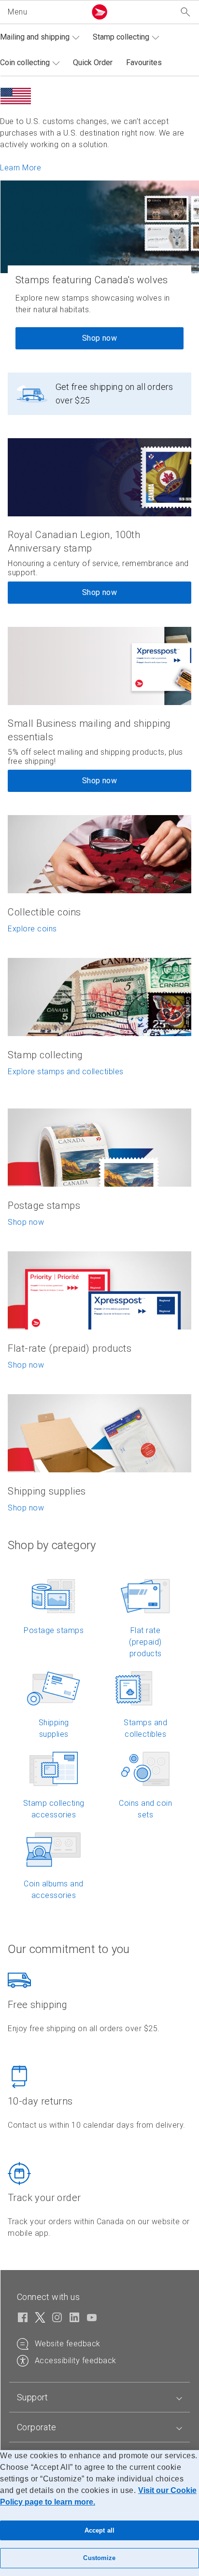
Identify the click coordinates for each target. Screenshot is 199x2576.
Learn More (21, 168)
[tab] (99, 2397)
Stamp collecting (121, 37)
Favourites (144, 62)
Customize (99, 2558)
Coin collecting (25, 62)
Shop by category (52, 1545)
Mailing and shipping (35, 37)
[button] (45, 12)
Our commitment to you (69, 1949)
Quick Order (93, 62)
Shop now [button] (99, 592)
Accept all (99, 2530)
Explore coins (32, 929)
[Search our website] (185, 12)
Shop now (99, 338)
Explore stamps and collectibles (66, 1072)
